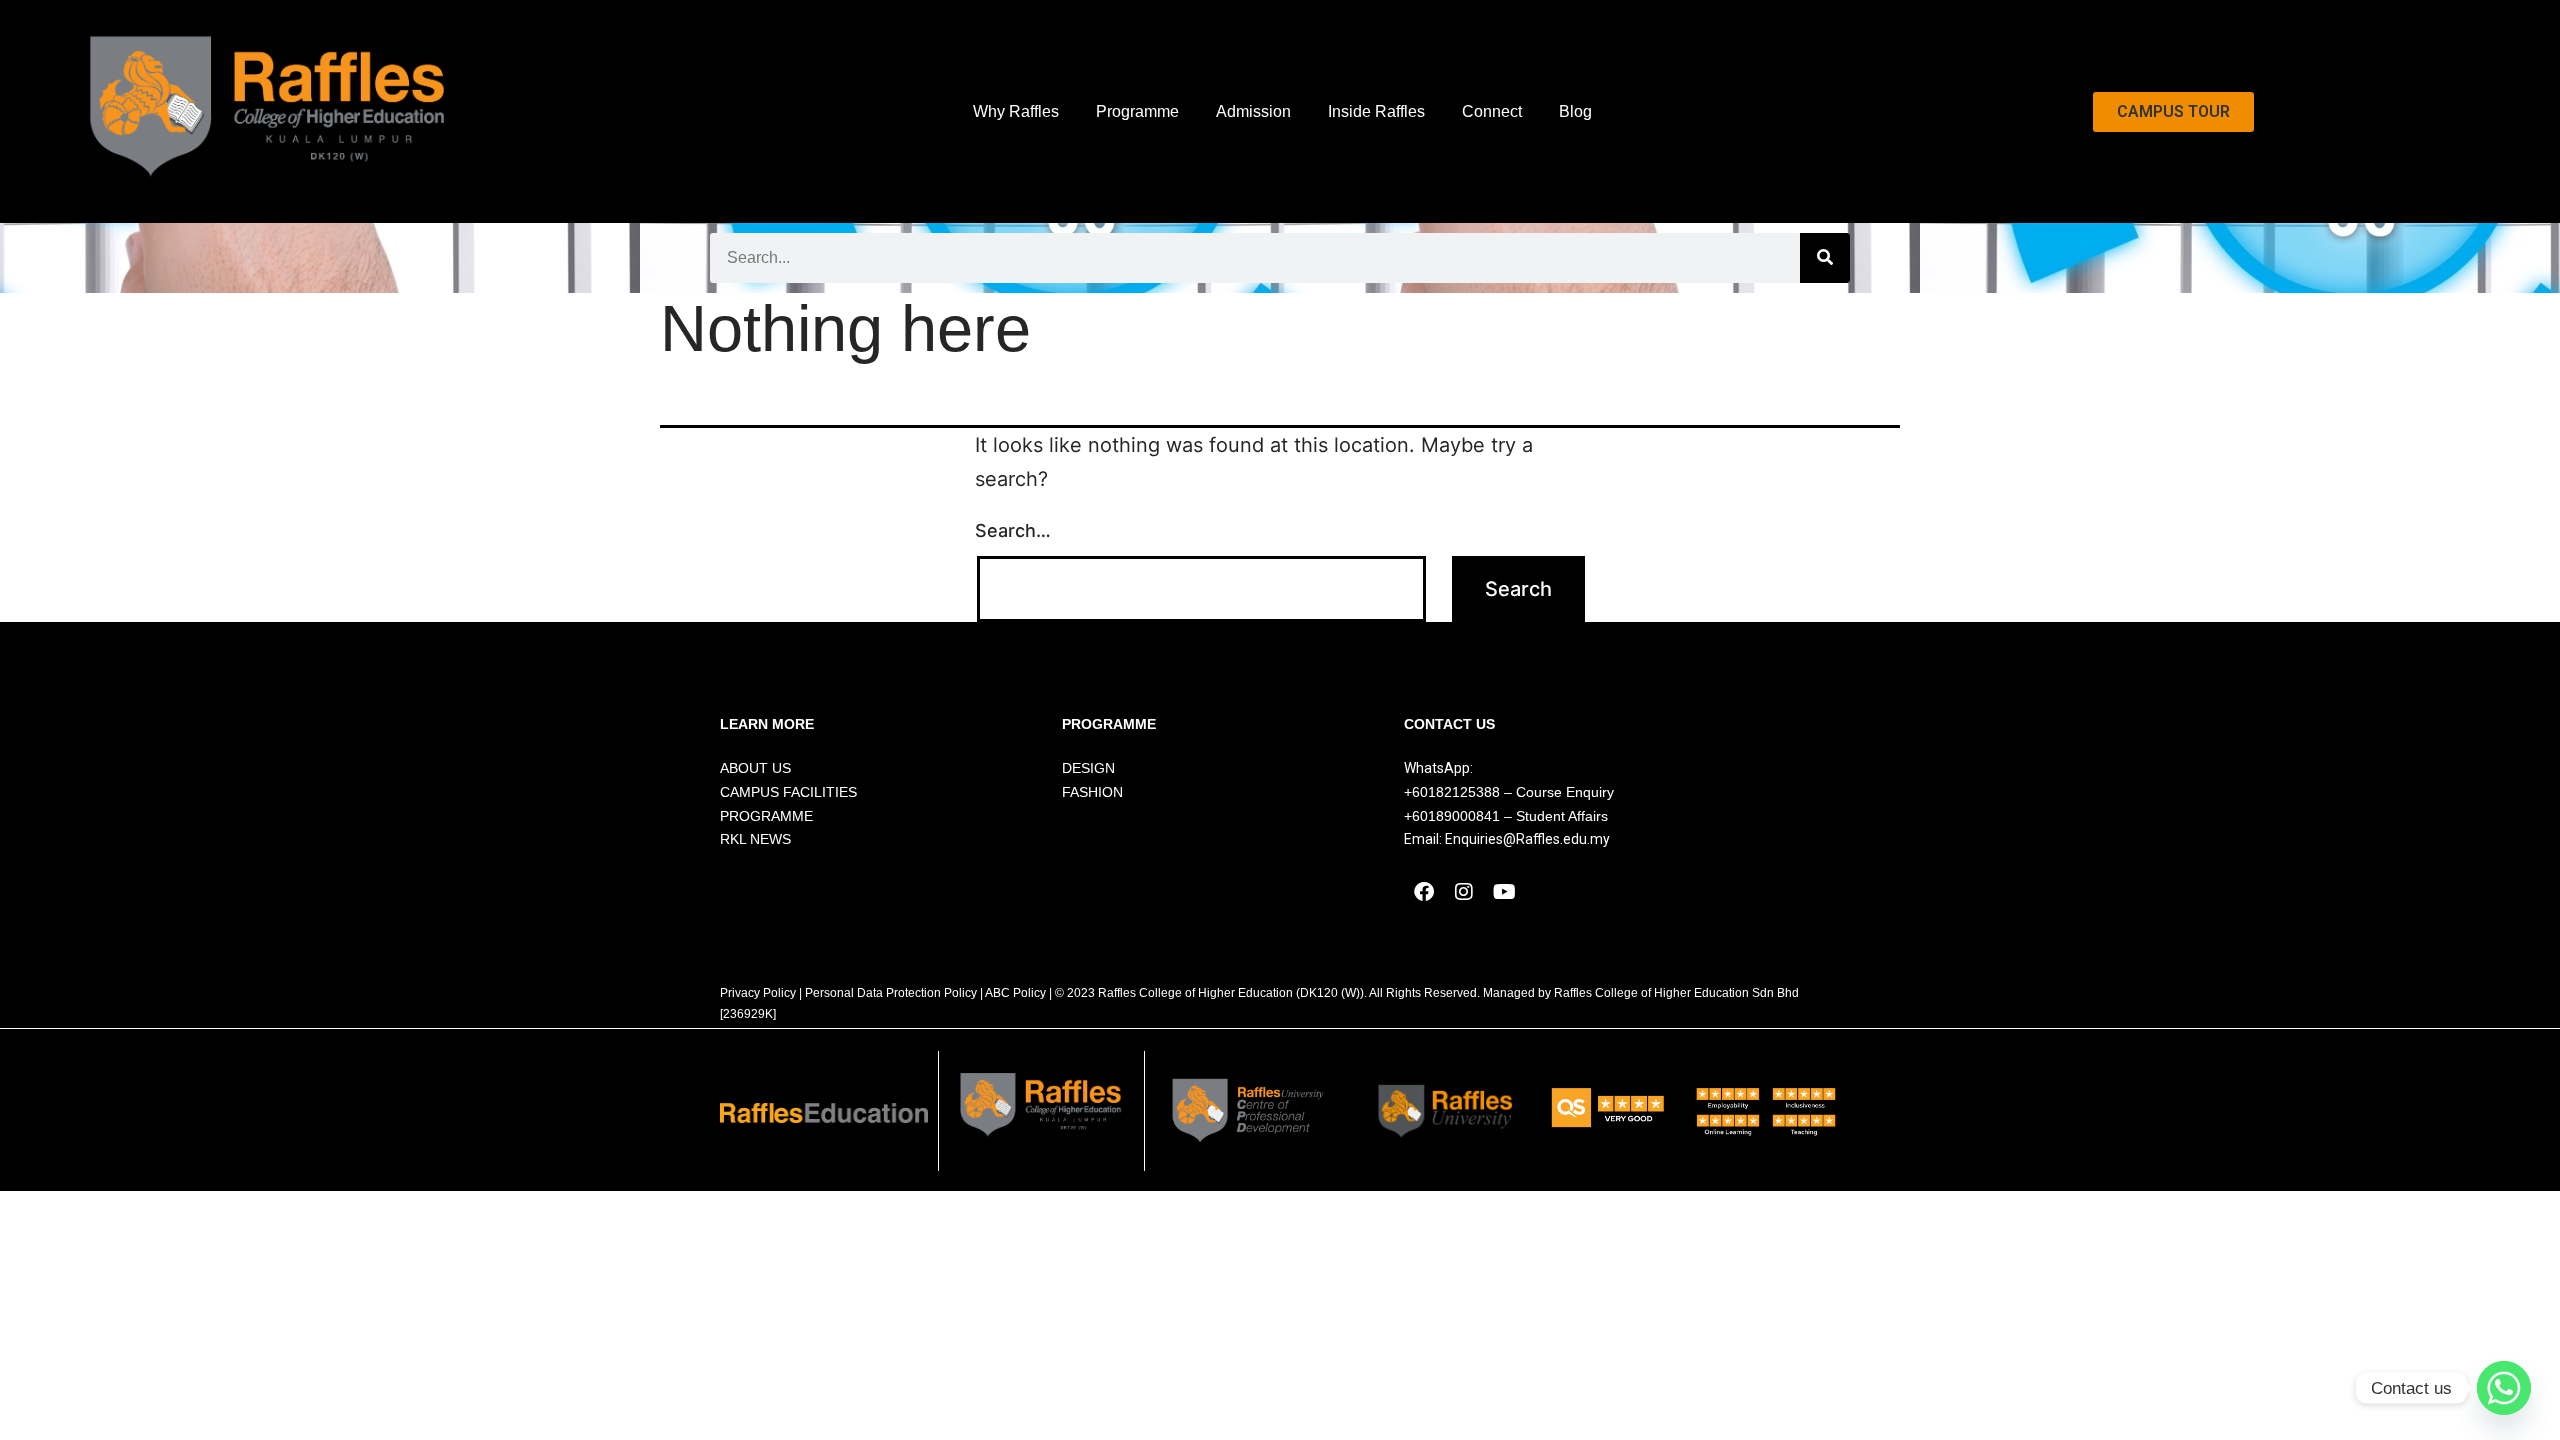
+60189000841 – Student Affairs (1506, 816)
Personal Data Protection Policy (891, 993)
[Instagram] (1464, 892)
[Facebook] (1424, 892)
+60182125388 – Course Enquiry (1509, 792)
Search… (1013, 530)
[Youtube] (1504, 892)
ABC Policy (1015, 993)
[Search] (1825, 258)
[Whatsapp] (2504, 1388)
